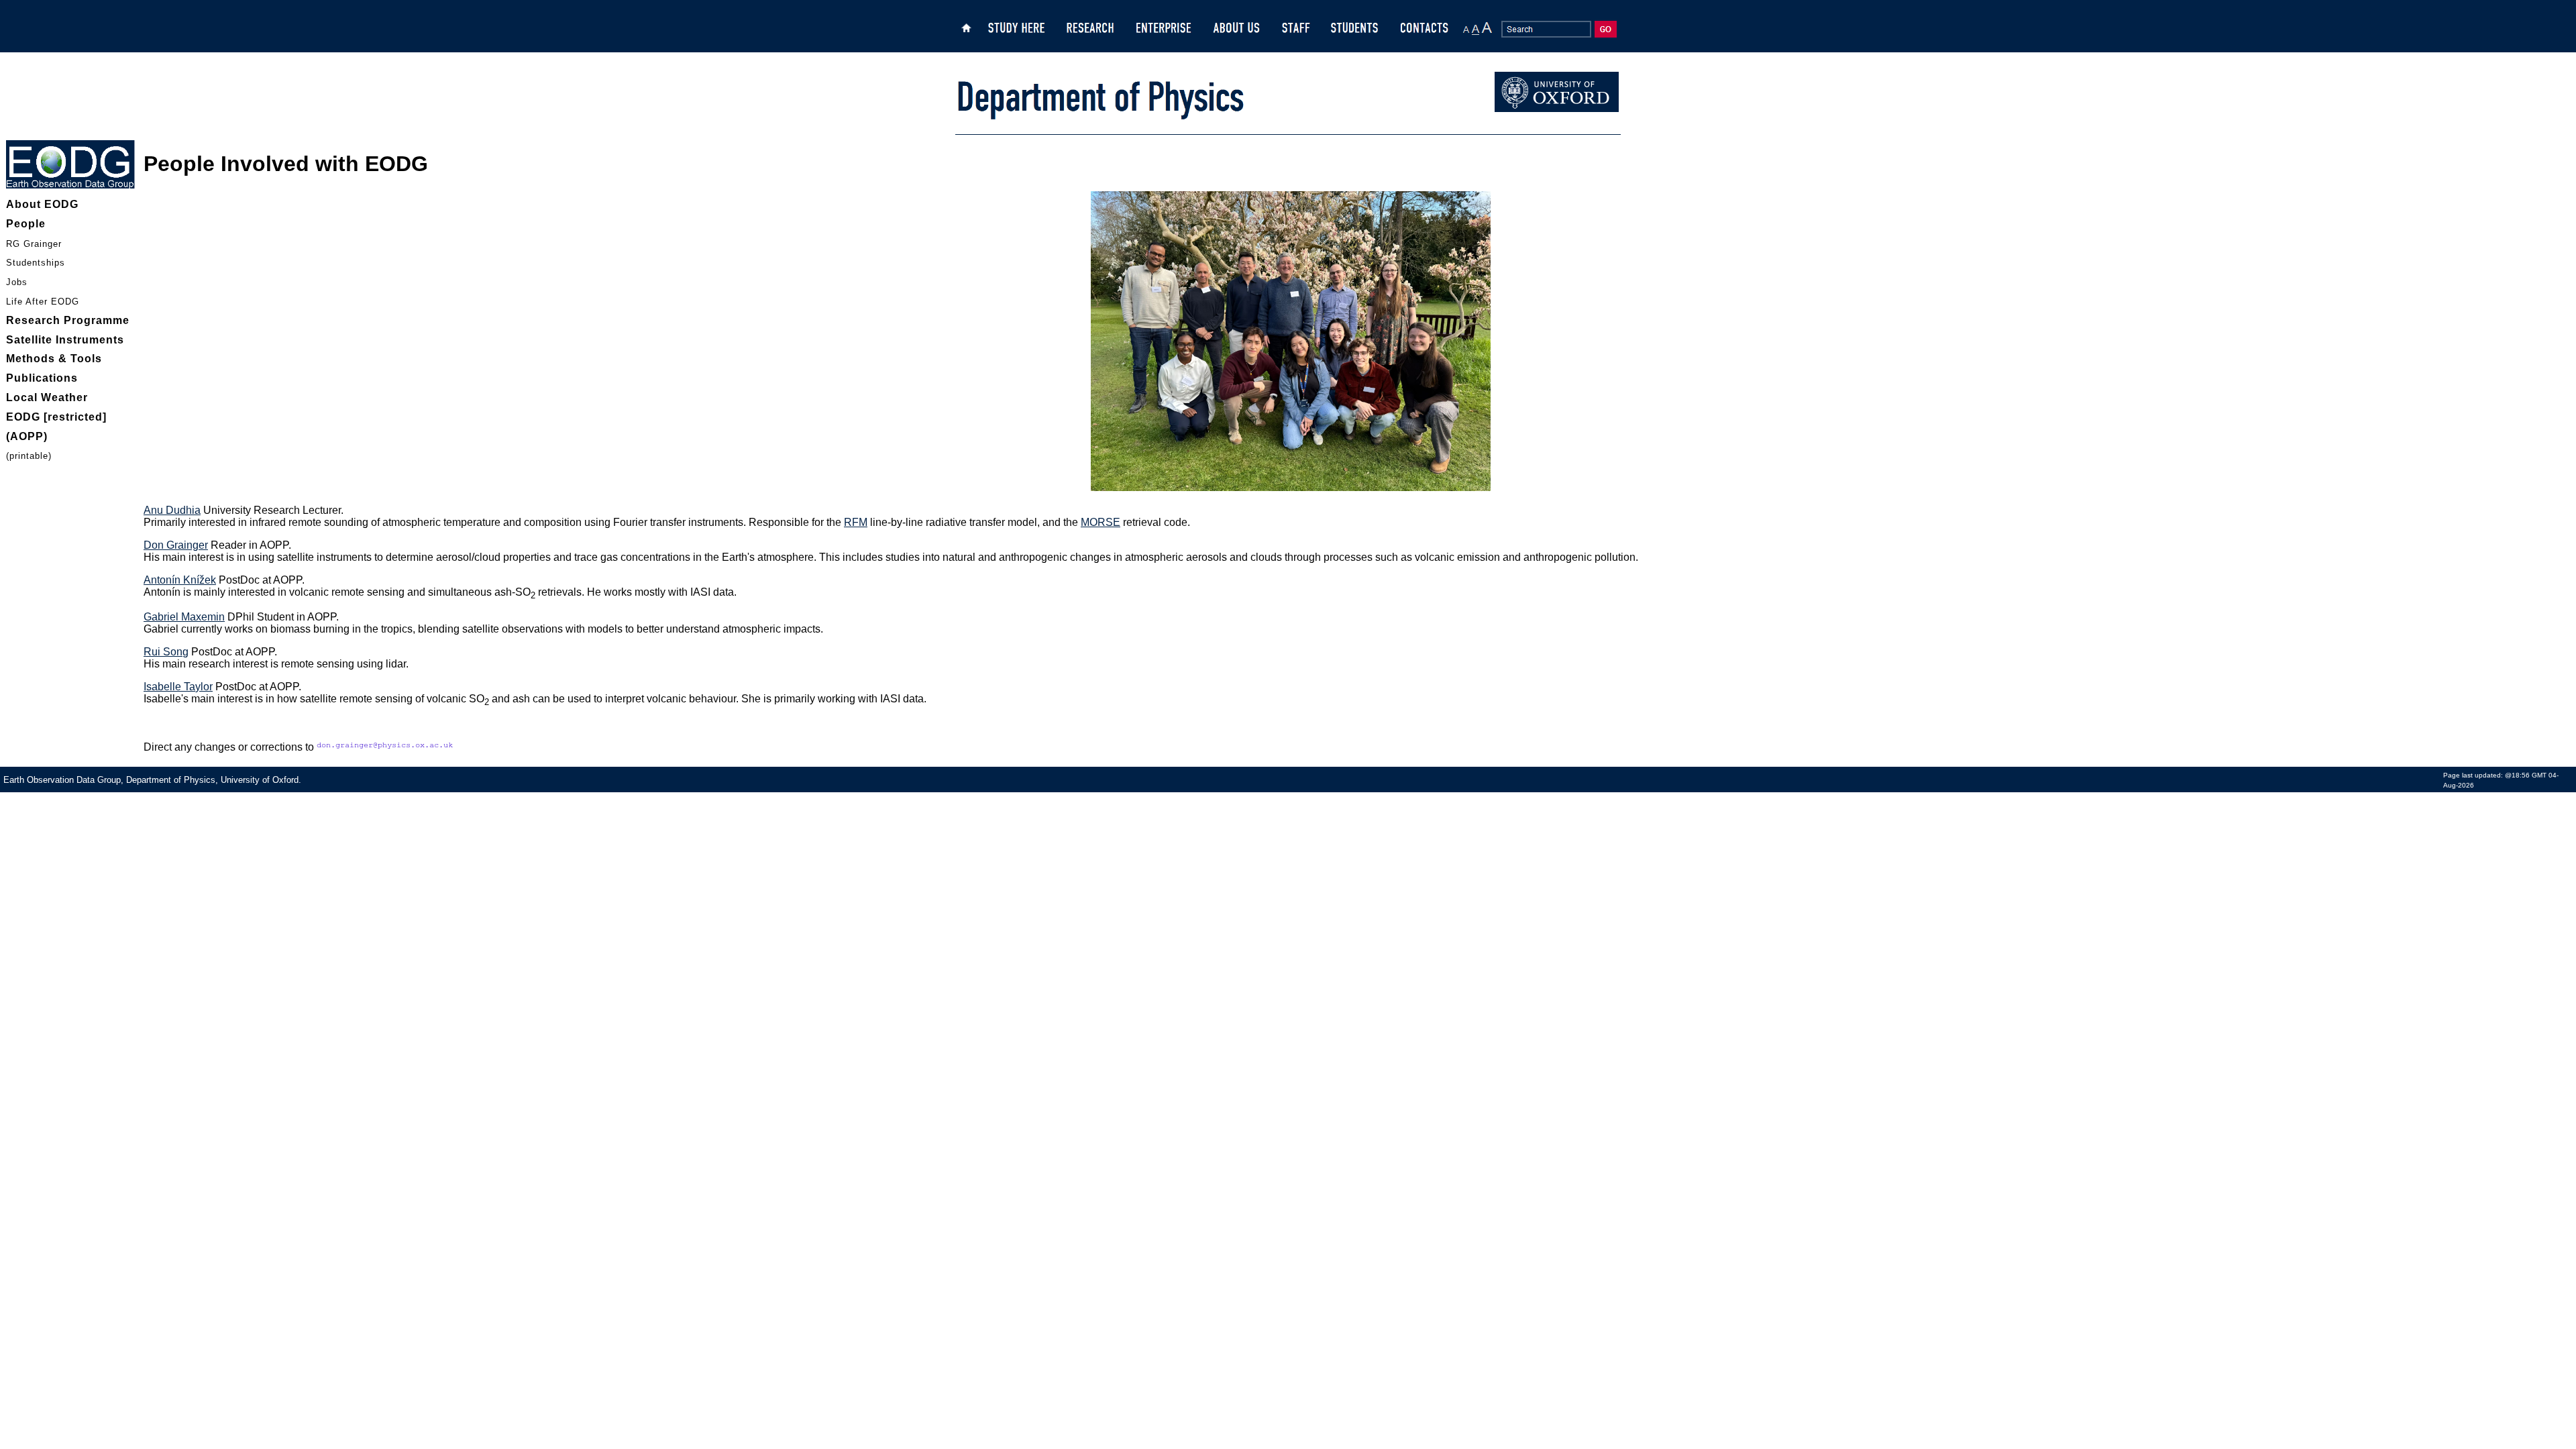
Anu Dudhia (172, 510)
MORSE (1101, 522)
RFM (856, 522)
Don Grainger (176, 545)
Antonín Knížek (180, 580)
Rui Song (166, 652)
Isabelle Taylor (178, 687)
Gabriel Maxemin (184, 617)
